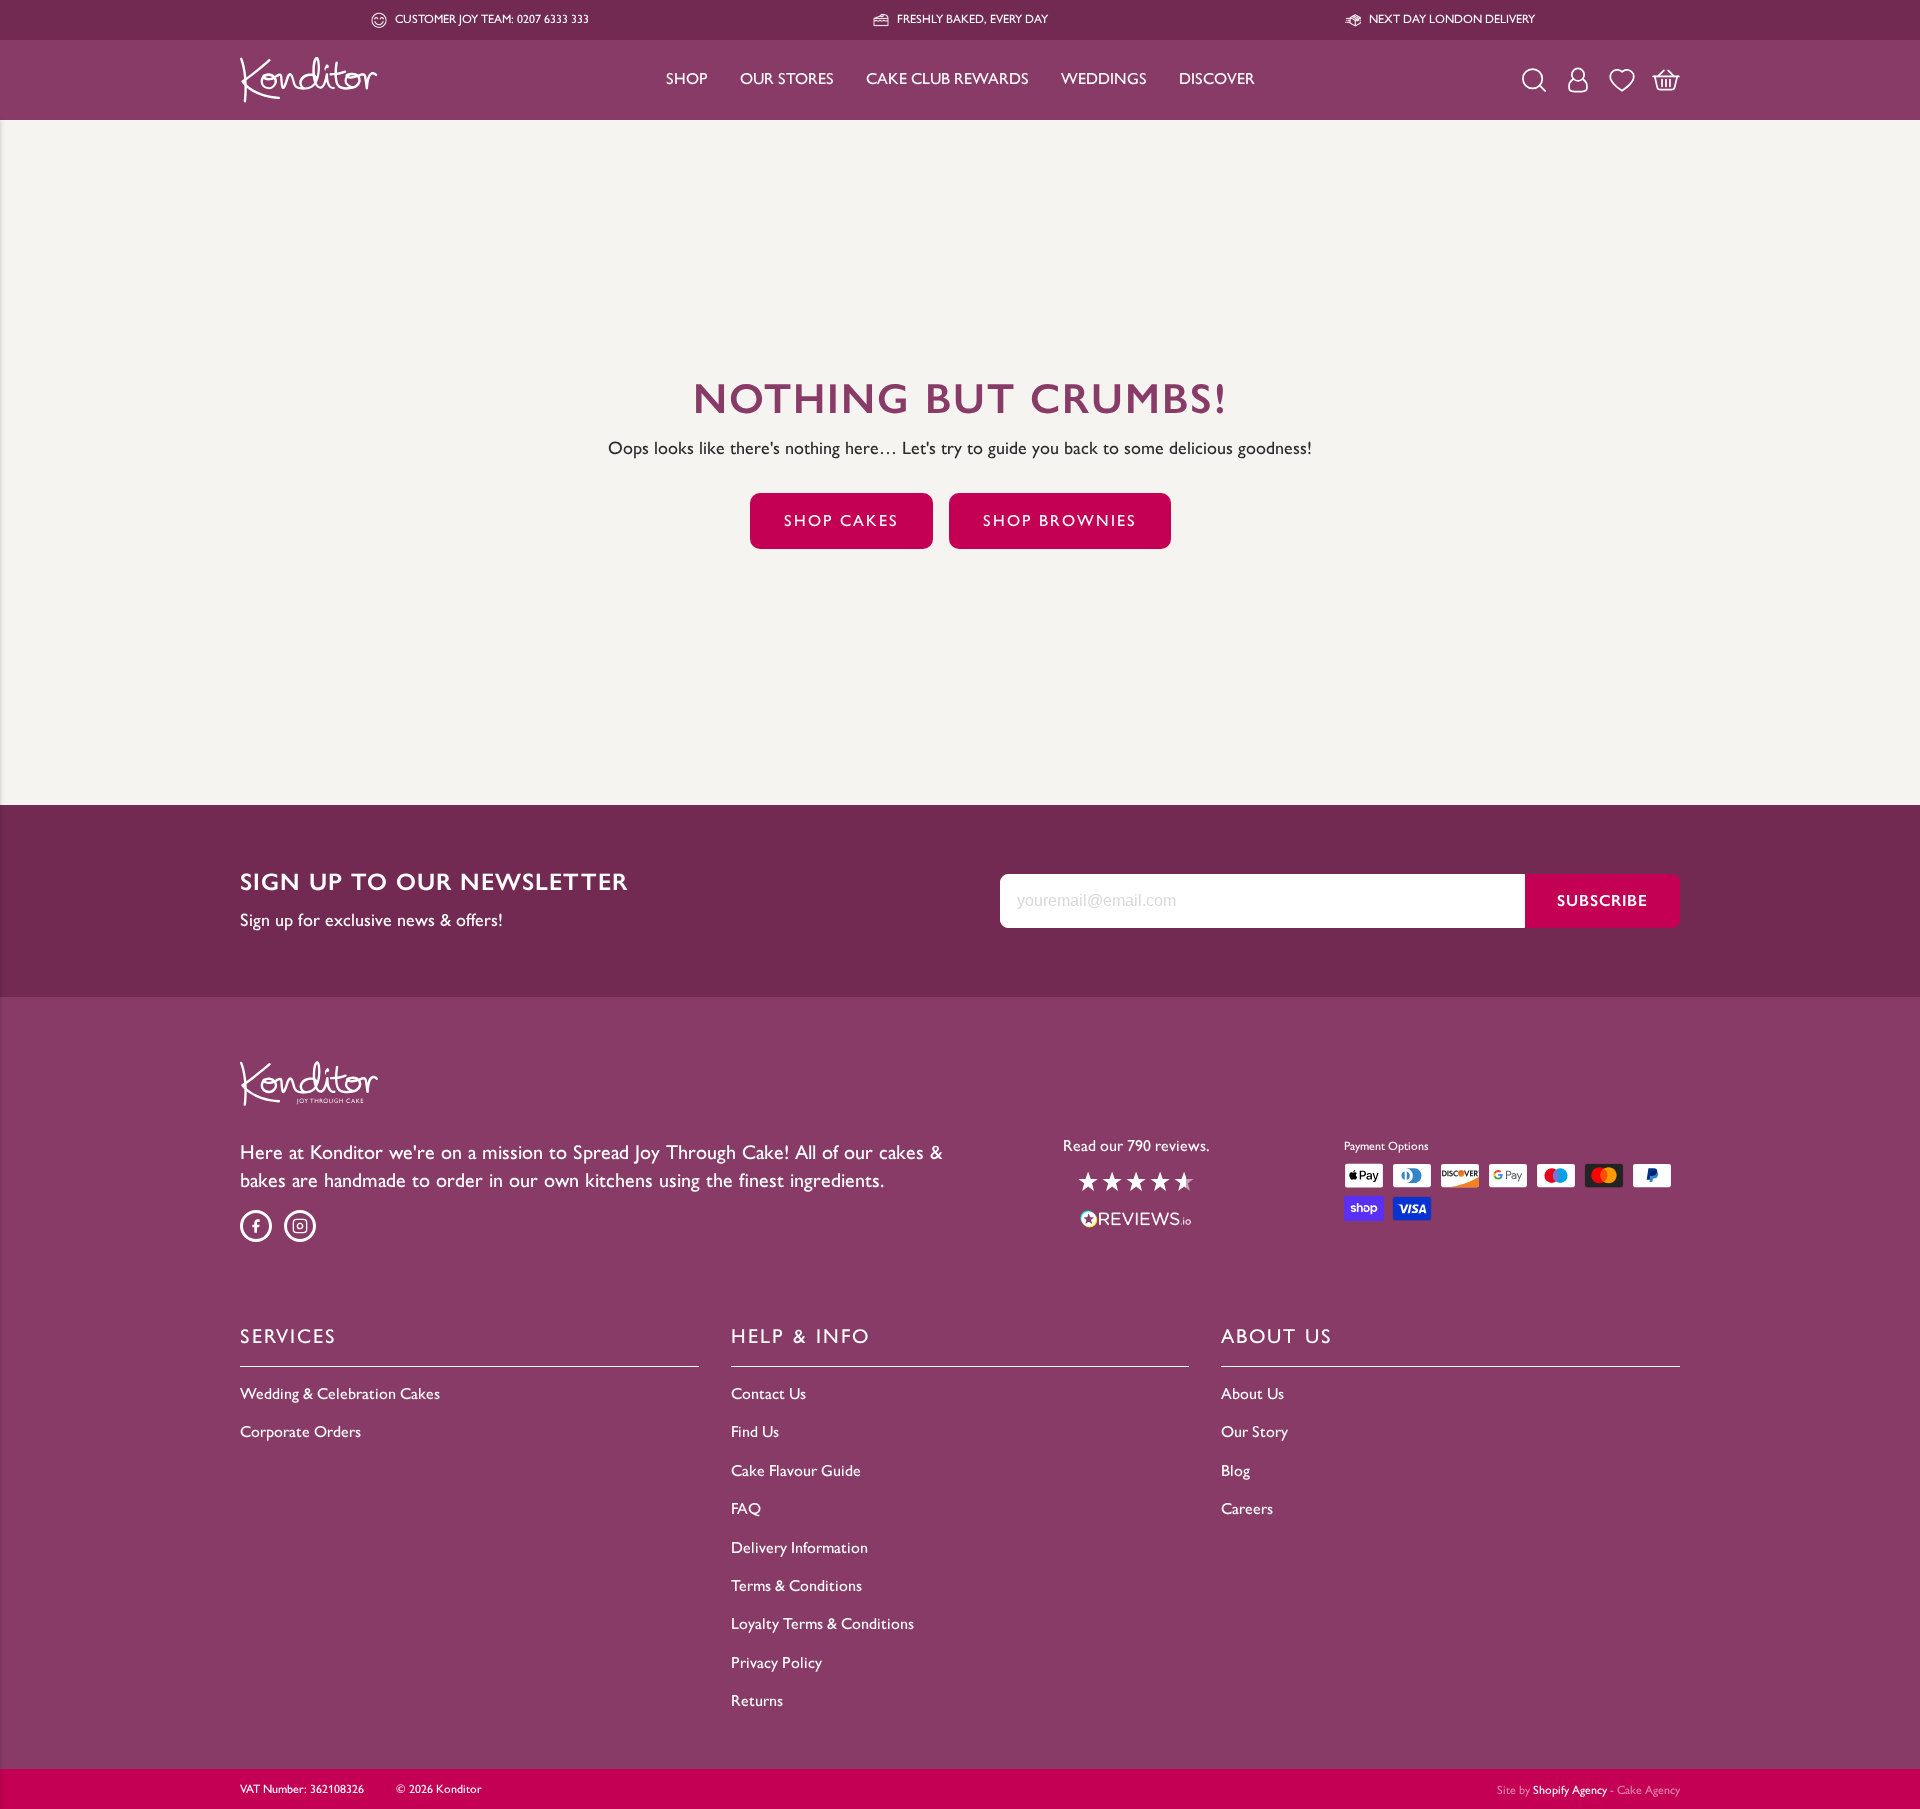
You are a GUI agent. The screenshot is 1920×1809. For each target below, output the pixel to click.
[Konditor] (309, 79)
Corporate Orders (300, 1431)
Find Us (755, 1431)
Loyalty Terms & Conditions (822, 1623)
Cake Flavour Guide (796, 1470)
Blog (1235, 1470)
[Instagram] (300, 1226)
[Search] (1534, 80)
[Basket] (1666, 80)
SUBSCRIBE (1602, 900)
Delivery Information (799, 1547)
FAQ (746, 1508)
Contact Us (768, 1393)
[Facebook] (256, 1226)
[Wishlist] (1622, 80)
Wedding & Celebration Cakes (340, 1393)
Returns (757, 1700)
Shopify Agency (1570, 1790)
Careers (1247, 1508)
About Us (1252, 1393)
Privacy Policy (776, 1662)
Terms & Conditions (796, 1585)
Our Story (1254, 1431)
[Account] (1578, 80)
